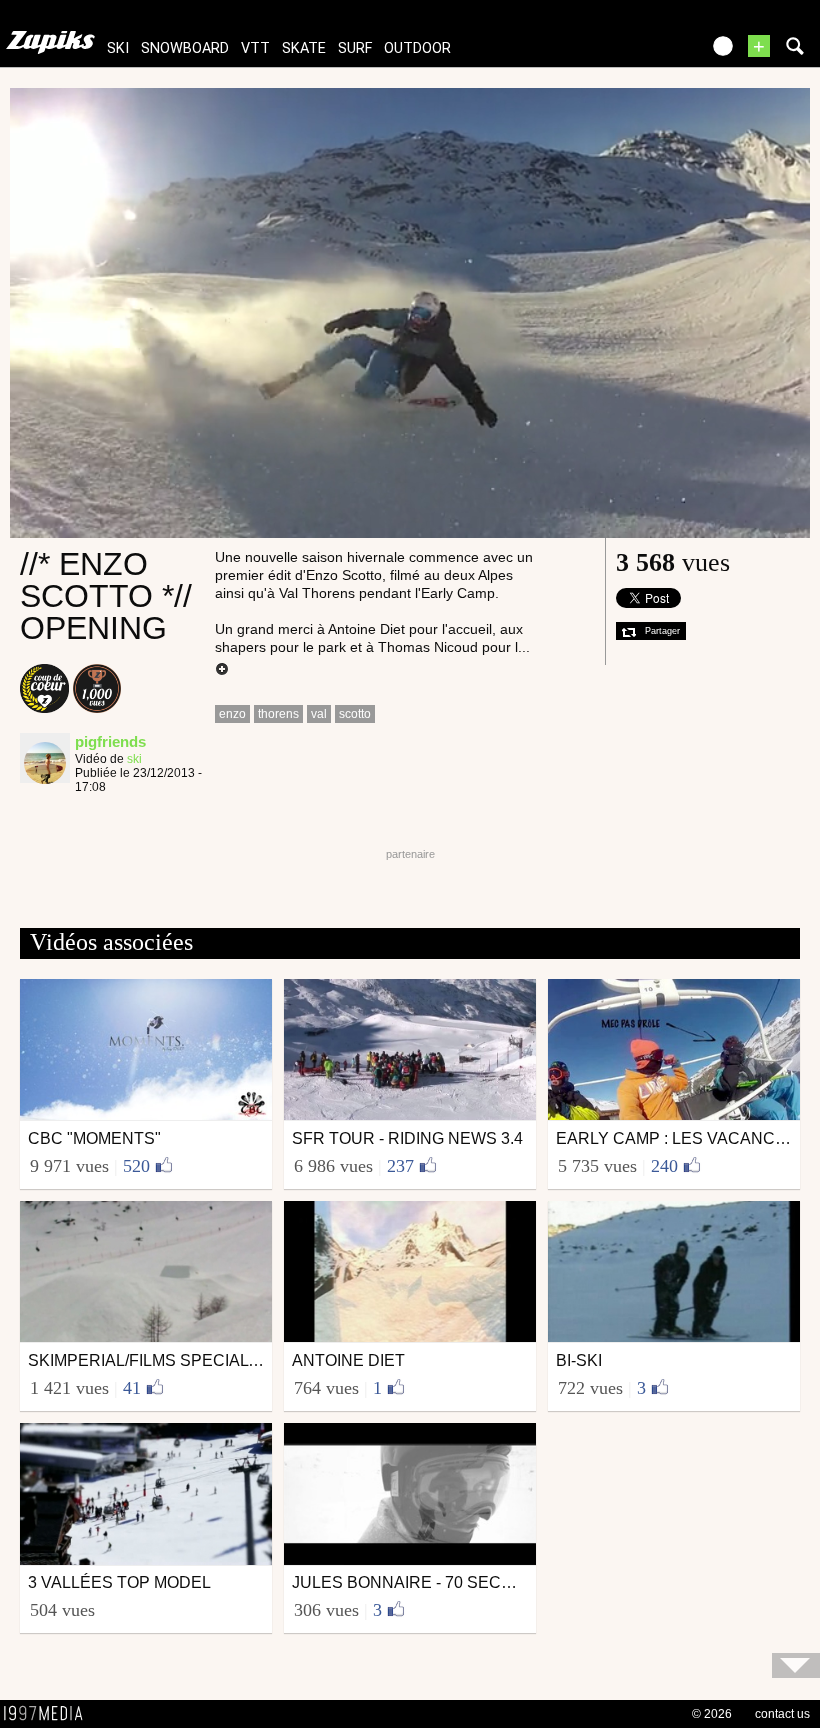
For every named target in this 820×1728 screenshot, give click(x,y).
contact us (782, 1714)
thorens (278, 714)
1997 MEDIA (49, 1714)
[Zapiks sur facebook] (642, 52)
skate (304, 48)
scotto (355, 714)
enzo (232, 714)
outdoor (417, 48)
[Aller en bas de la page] (796, 1665)
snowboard (185, 48)
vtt (255, 48)
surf (355, 48)
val (319, 714)
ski (118, 48)
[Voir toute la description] (222, 670)
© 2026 (712, 1714)
